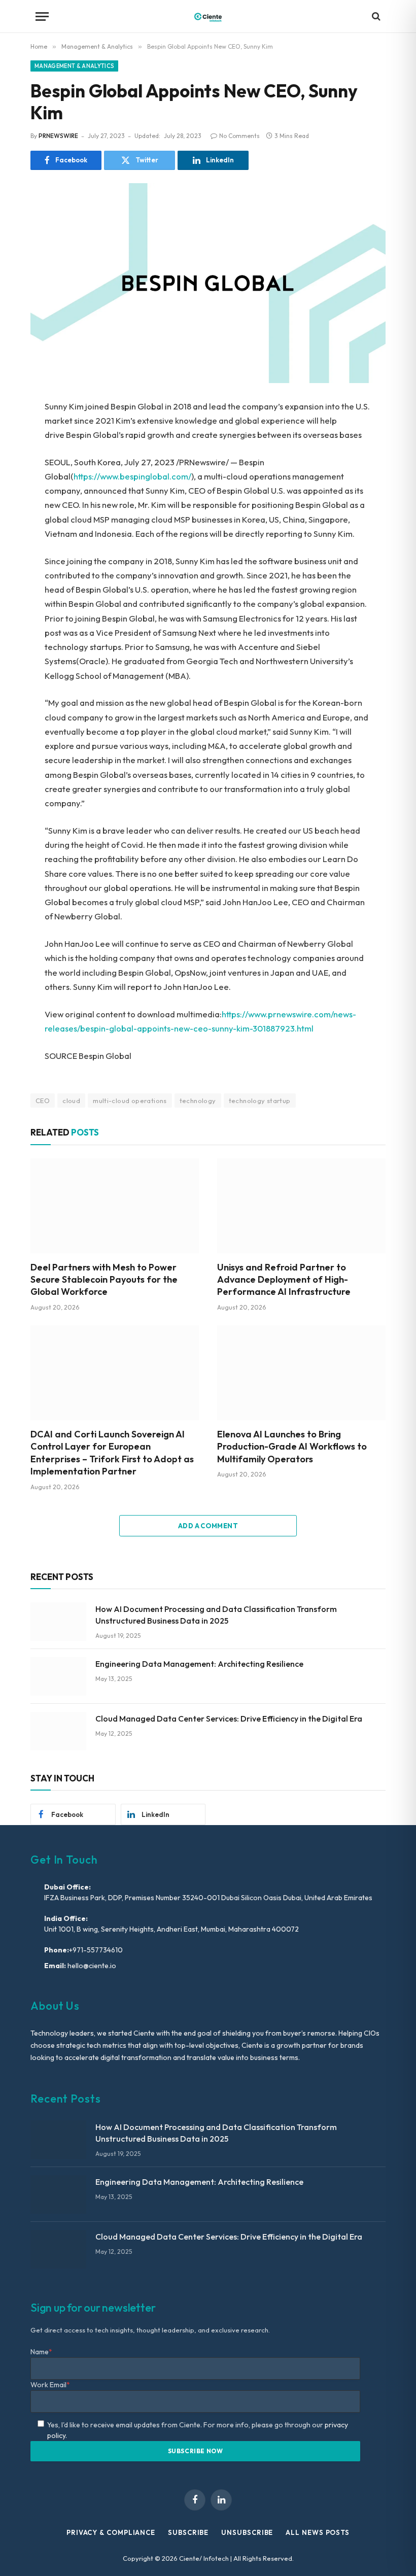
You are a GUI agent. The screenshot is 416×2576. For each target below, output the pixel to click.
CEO (43, 1101)
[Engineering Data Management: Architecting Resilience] (58, 1676)
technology (198, 1101)
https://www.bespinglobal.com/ (132, 476)
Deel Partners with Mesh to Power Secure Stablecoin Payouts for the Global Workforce (104, 1280)
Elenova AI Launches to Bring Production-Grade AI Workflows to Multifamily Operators (292, 1447)
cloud (71, 1101)
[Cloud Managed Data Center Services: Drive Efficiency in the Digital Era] (58, 1731)
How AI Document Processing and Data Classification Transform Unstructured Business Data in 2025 (216, 1615)
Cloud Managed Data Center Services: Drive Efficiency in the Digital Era (229, 1719)
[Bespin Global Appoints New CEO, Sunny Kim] (208, 283)
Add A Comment (208, 1526)
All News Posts (318, 2532)
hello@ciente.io (91, 1966)
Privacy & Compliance (111, 2532)
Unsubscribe (247, 2532)
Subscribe (188, 2532)
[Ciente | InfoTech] (208, 16)
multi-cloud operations (130, 1101)
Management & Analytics (74, 66)
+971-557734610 (96, 1950)
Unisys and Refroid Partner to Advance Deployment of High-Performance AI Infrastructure (284, 1280)
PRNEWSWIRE (58, 136)
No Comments (239, 136)
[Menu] (42, 16)
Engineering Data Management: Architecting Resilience (199, 1664)
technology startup (260, 1101)
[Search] (375, 16)
